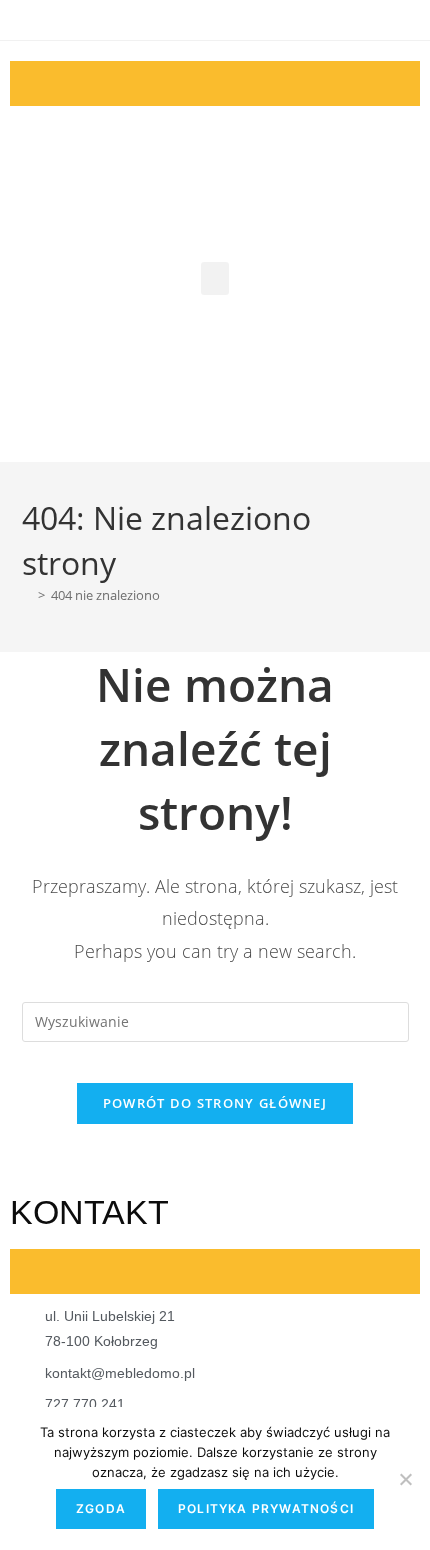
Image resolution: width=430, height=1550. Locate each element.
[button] (215, 278)
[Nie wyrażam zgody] (405, 1479)
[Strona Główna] (27, 595)
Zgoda (101, 1508)
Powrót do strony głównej (215, 1103)
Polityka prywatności (266, 1508)
